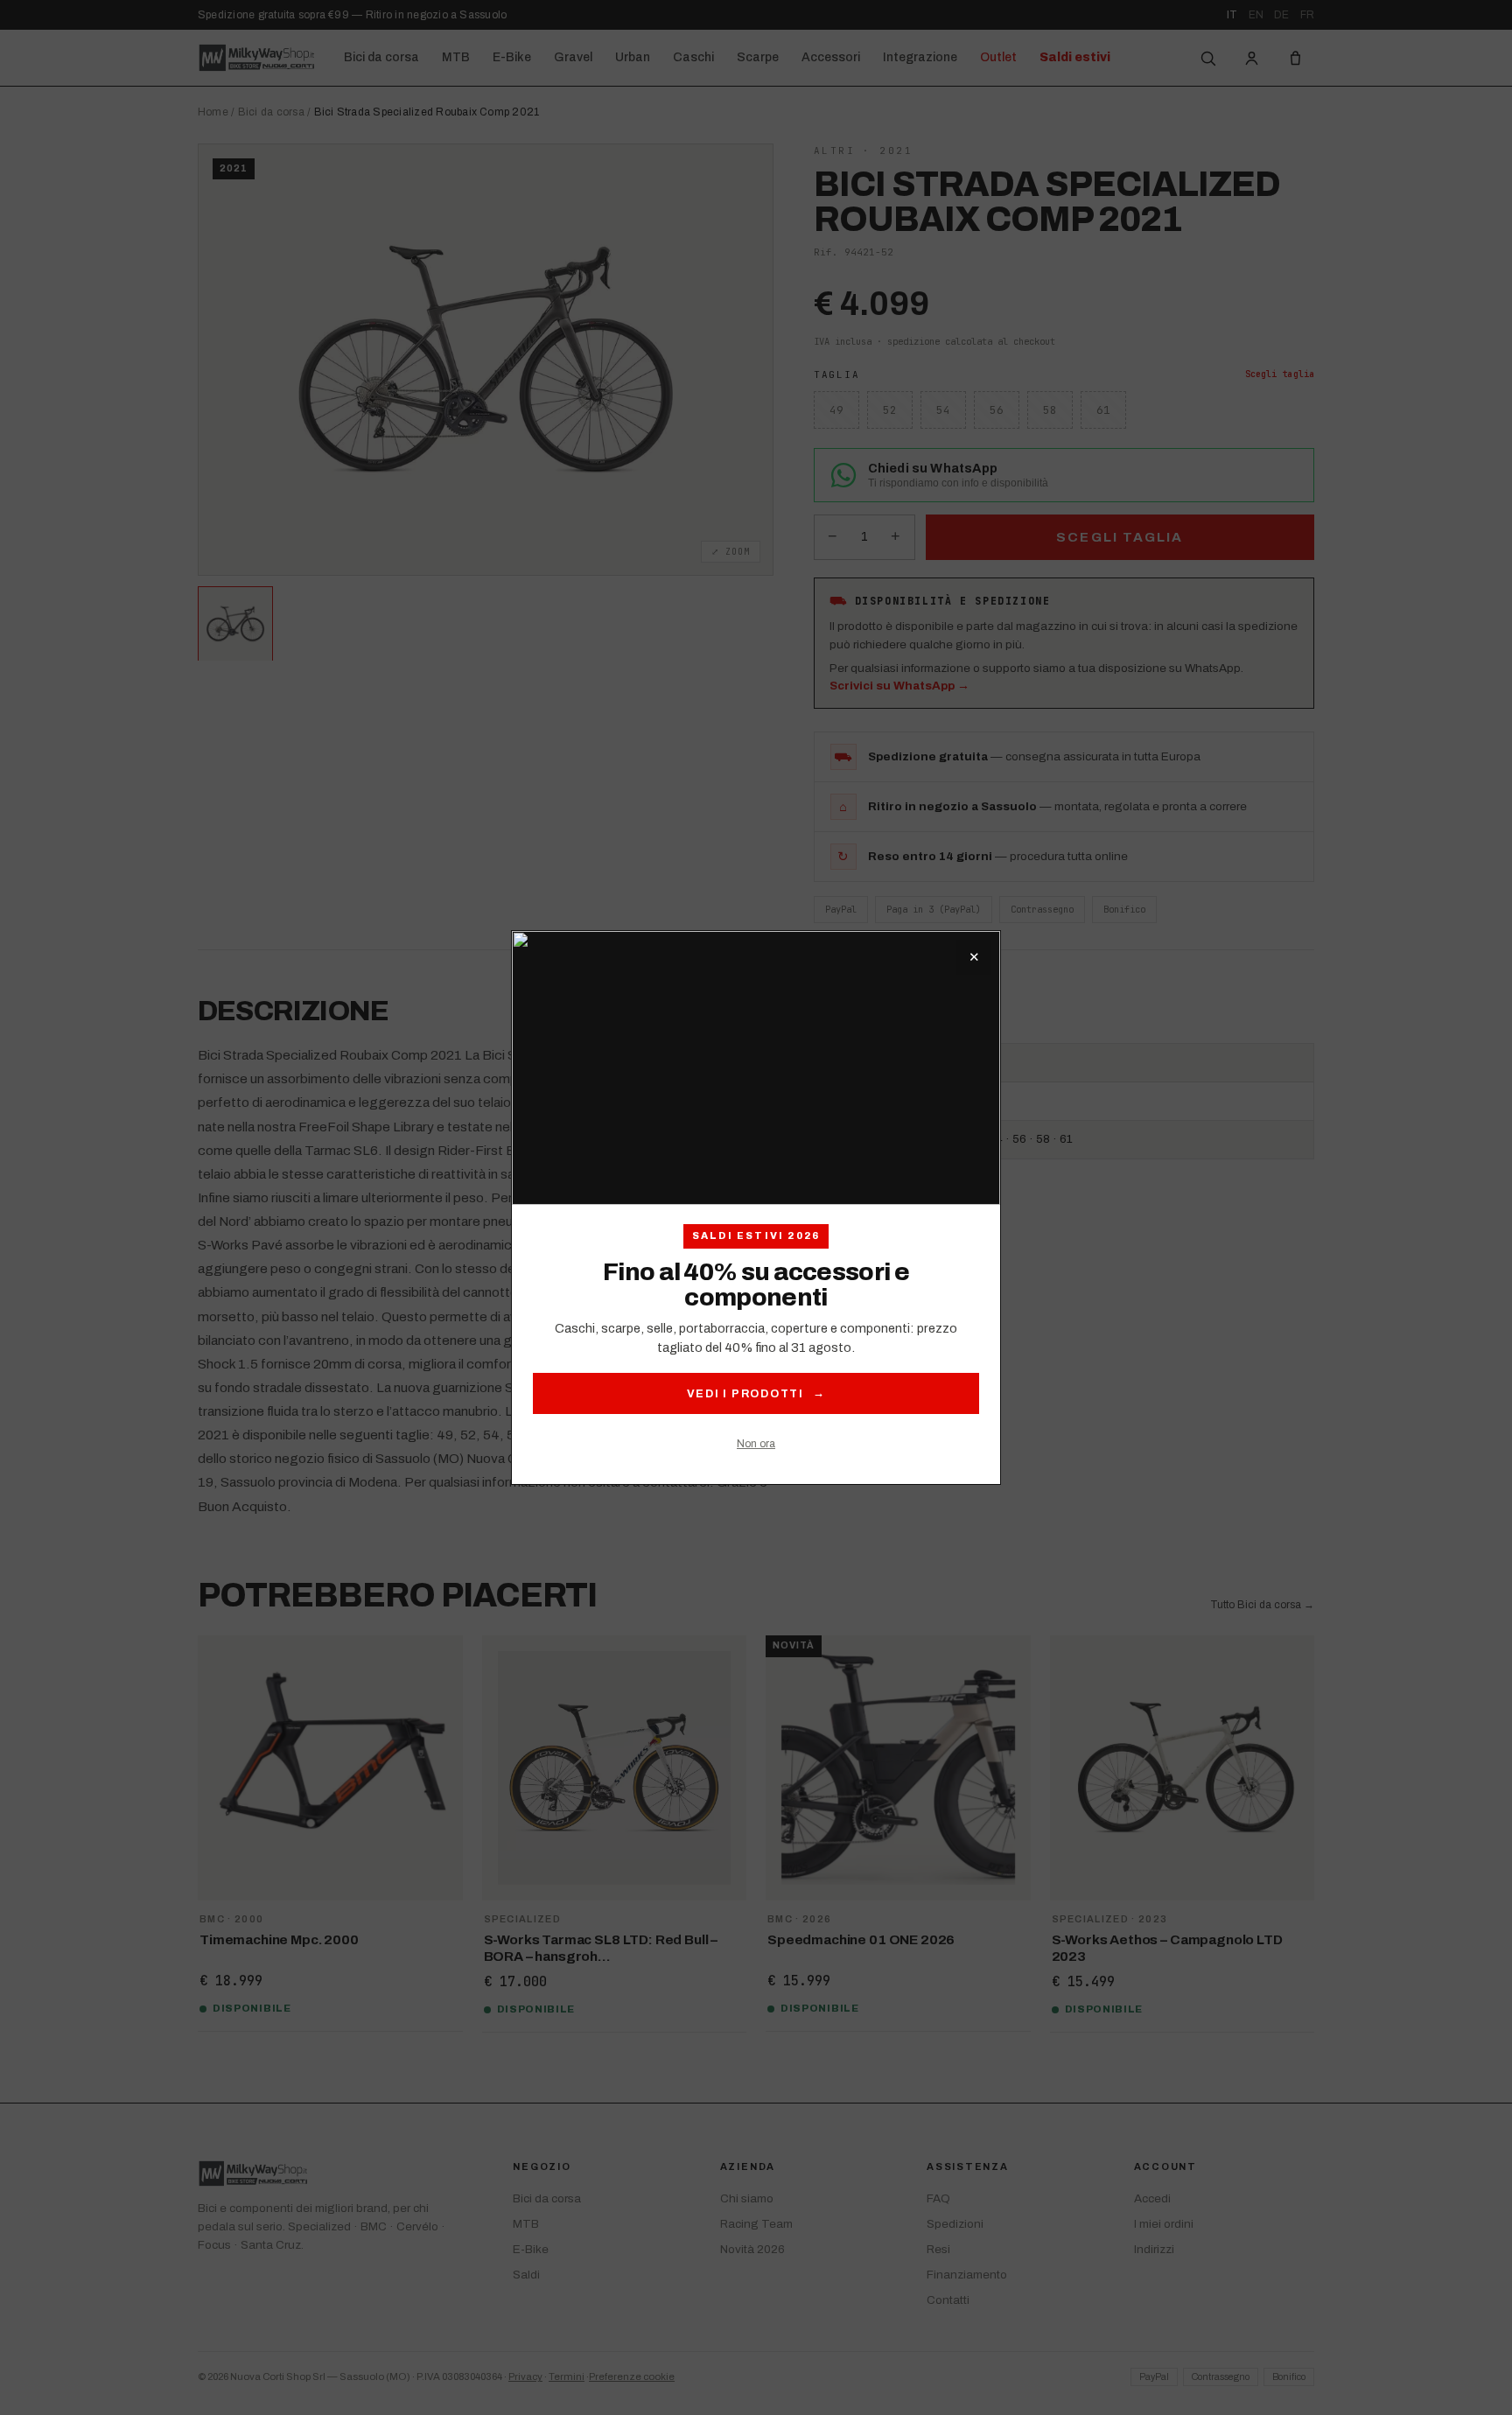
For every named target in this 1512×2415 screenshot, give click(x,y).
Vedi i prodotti (756, 1393)
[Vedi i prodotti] (756, 1068)
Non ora (756, 1444)
